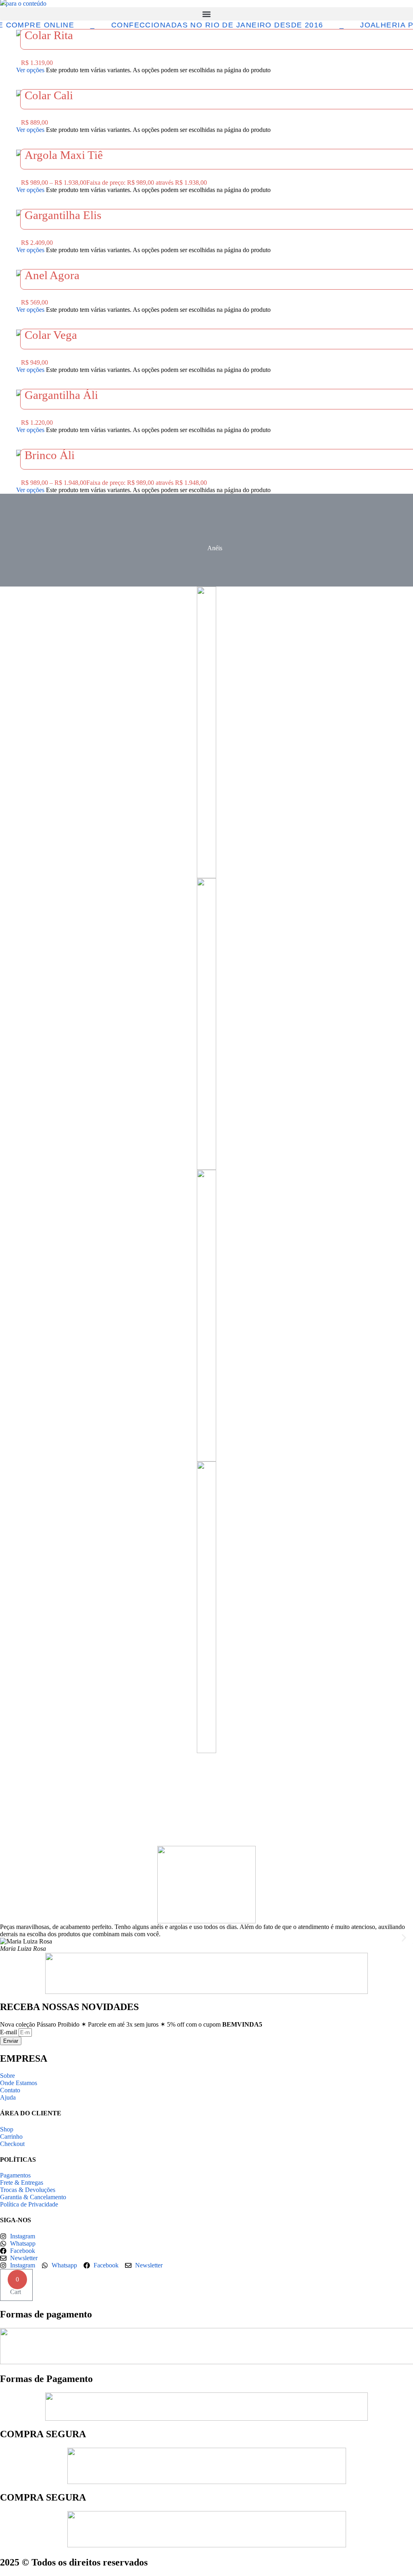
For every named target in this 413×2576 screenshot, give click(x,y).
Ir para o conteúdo (23, 3)
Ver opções (30, 70)
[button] (206, 14)
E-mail (9, 2032)
